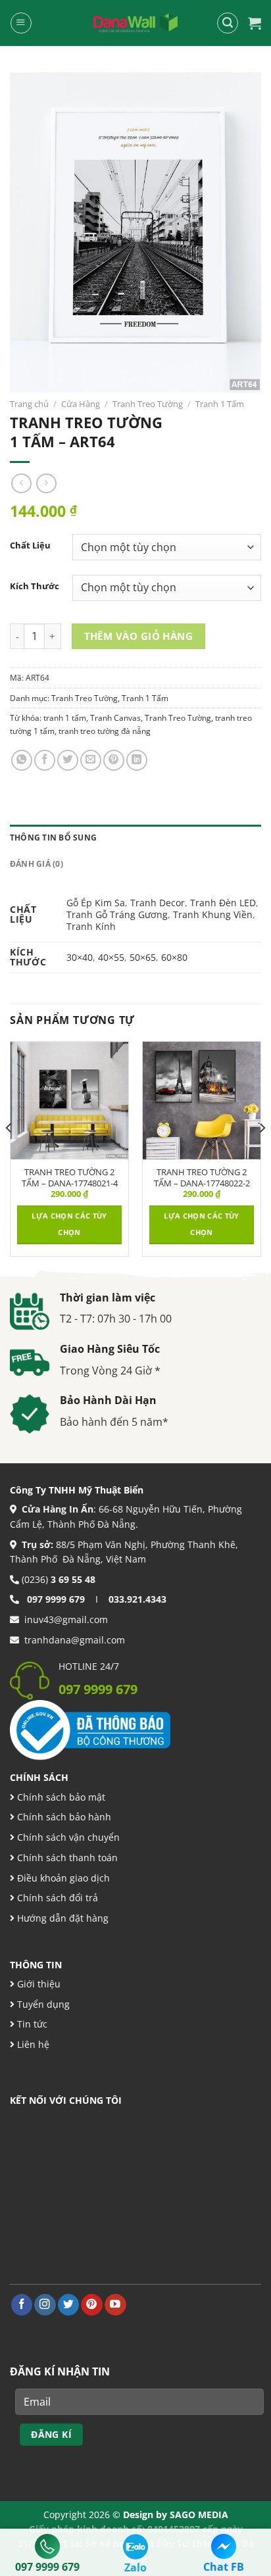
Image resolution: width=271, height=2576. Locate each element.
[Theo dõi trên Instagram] (45, 2305)
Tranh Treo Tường (148, 404)
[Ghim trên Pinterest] (114, 760)
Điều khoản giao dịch (62, 1878)
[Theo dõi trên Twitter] (69, 2305)
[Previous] (9, 1154)
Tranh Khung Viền (213, 914)
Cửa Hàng (81, 404)
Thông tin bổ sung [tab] (53, 838)
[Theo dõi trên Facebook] (22, 2305)
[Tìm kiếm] (227, 23)
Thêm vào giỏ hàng (139, 636)
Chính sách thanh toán (66, 1858)
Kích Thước (35, 586)
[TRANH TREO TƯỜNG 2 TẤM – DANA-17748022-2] (202, 1101)
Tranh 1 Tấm (220, 404)
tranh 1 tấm (65, 718)
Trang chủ (29, 404)
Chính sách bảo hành (63, 1817)
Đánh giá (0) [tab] (37, 864)
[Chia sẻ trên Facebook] (45, 760)
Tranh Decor (158, 903)
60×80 (174, 957)
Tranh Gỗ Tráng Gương (117, 914)
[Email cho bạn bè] (91, 760)
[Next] (262, 1154)
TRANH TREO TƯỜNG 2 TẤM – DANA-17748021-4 (70, 1178)
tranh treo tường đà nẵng (105, 731)
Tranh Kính (91, 926)
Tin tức (31, 2024)
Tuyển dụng (42, 2004)
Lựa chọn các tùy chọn (69, 1224)
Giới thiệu (37, 1984)
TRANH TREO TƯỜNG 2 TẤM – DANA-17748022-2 (202, 1178)
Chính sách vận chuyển (67, 1837)
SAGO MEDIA (199, 2515)
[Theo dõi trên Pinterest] (92, 2305)
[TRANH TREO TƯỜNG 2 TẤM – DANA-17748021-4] (69, 1101)
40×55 (111, 957)
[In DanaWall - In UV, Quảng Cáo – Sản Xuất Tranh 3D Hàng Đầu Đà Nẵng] (135, 23)
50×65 (143, 957)
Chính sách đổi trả (56, 1898)
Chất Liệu (30, 546)
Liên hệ (32, 2044)
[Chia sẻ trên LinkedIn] (137, 760)
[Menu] (21, 23)
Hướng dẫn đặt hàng (62, 1918)
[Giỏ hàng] (255, 23)
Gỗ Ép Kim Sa (96, 903)
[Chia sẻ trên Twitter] (68, 760)
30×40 (80, 957)
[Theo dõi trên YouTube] (115, 2305)
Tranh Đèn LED (223, 903)
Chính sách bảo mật (60, 1797)
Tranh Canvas (115, 718)
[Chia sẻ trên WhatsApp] (22, 760)
